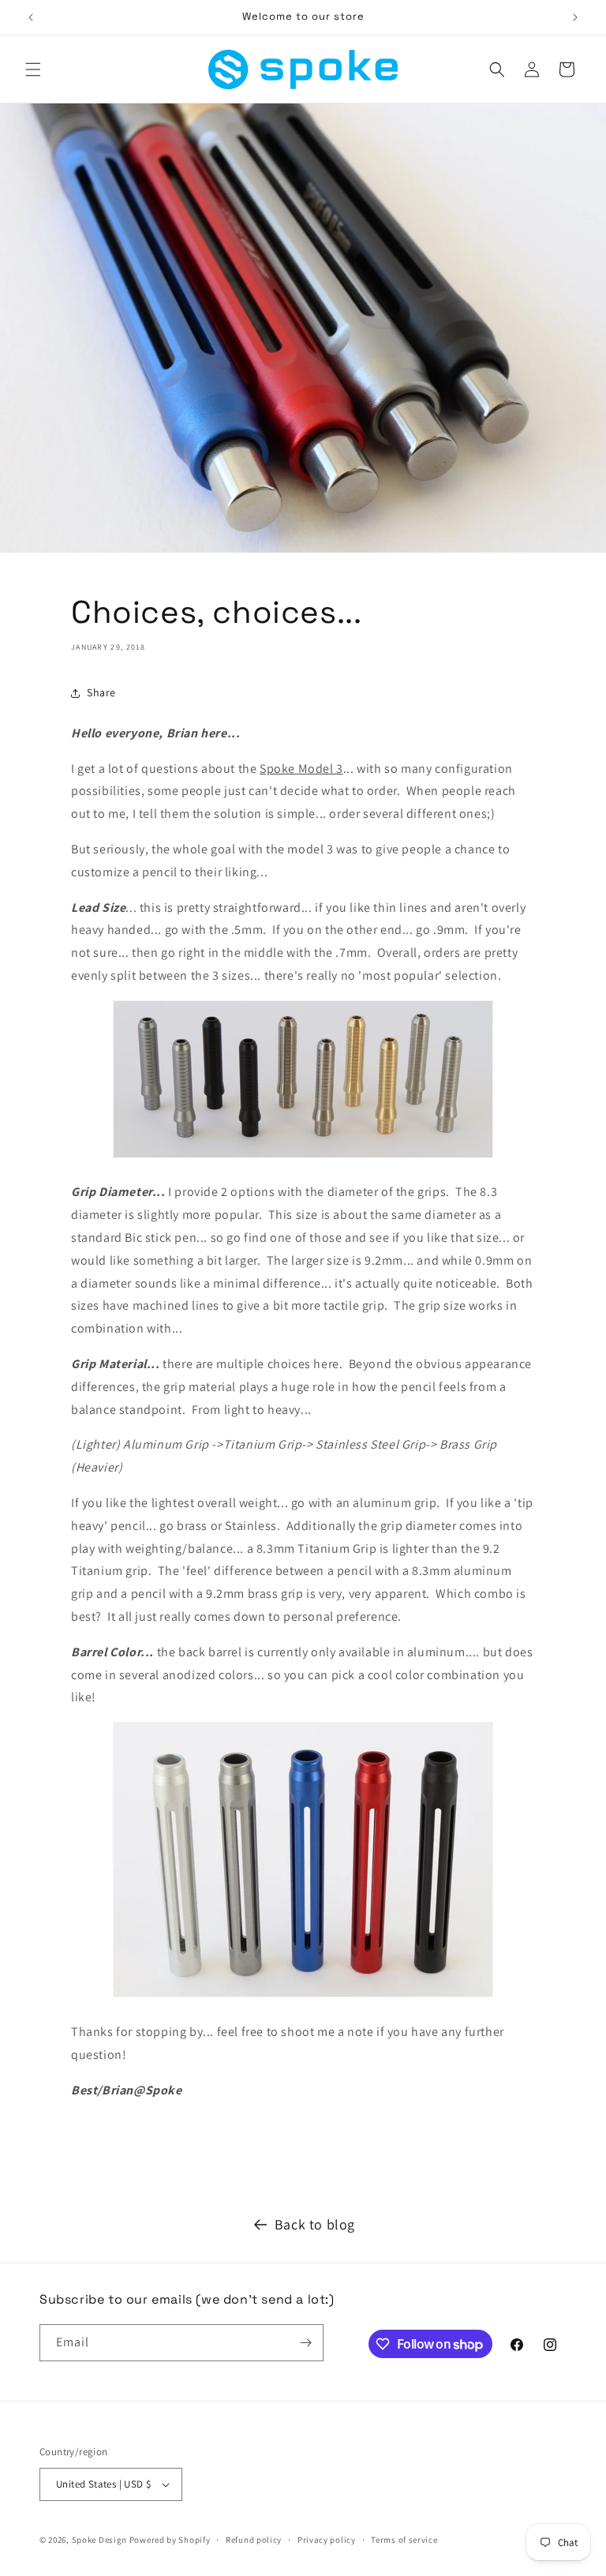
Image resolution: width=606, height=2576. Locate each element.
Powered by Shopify (170, 2540)
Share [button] (101, 692)
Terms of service (404, 2540)
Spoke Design (99, 2540)
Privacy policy (327, 2540)
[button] (33, 69)
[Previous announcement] (31, 17)
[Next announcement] (575, 17)
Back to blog (315, 2224)
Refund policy (254, 2540)
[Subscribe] (305, 2343)
